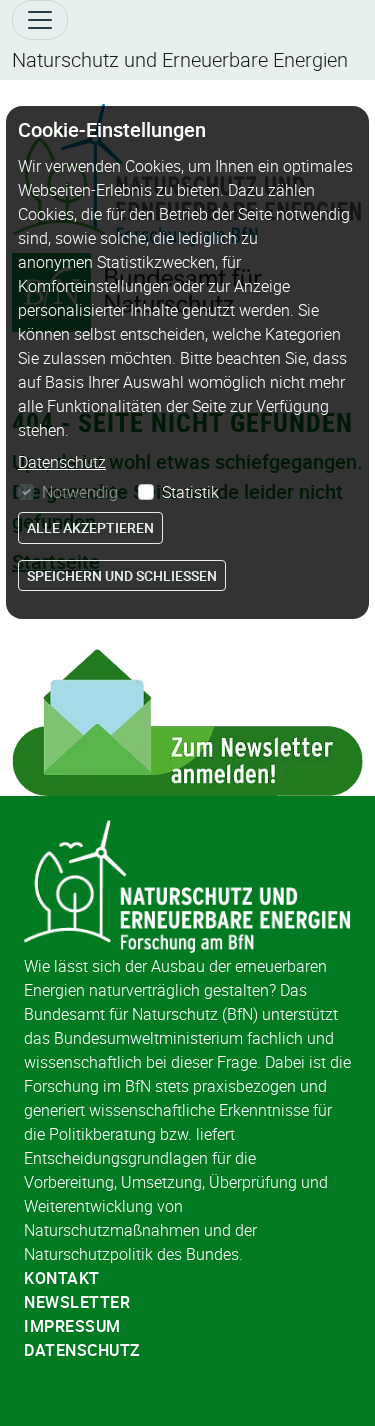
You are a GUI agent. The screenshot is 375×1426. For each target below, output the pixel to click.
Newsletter (77, 1302)
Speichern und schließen (122, 575)
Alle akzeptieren (90, 527)
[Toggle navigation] (40, 20)
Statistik (190, 492)
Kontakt (62, 1278)
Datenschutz (82, 1350)
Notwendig (80, 492)
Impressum (72, 1326)
